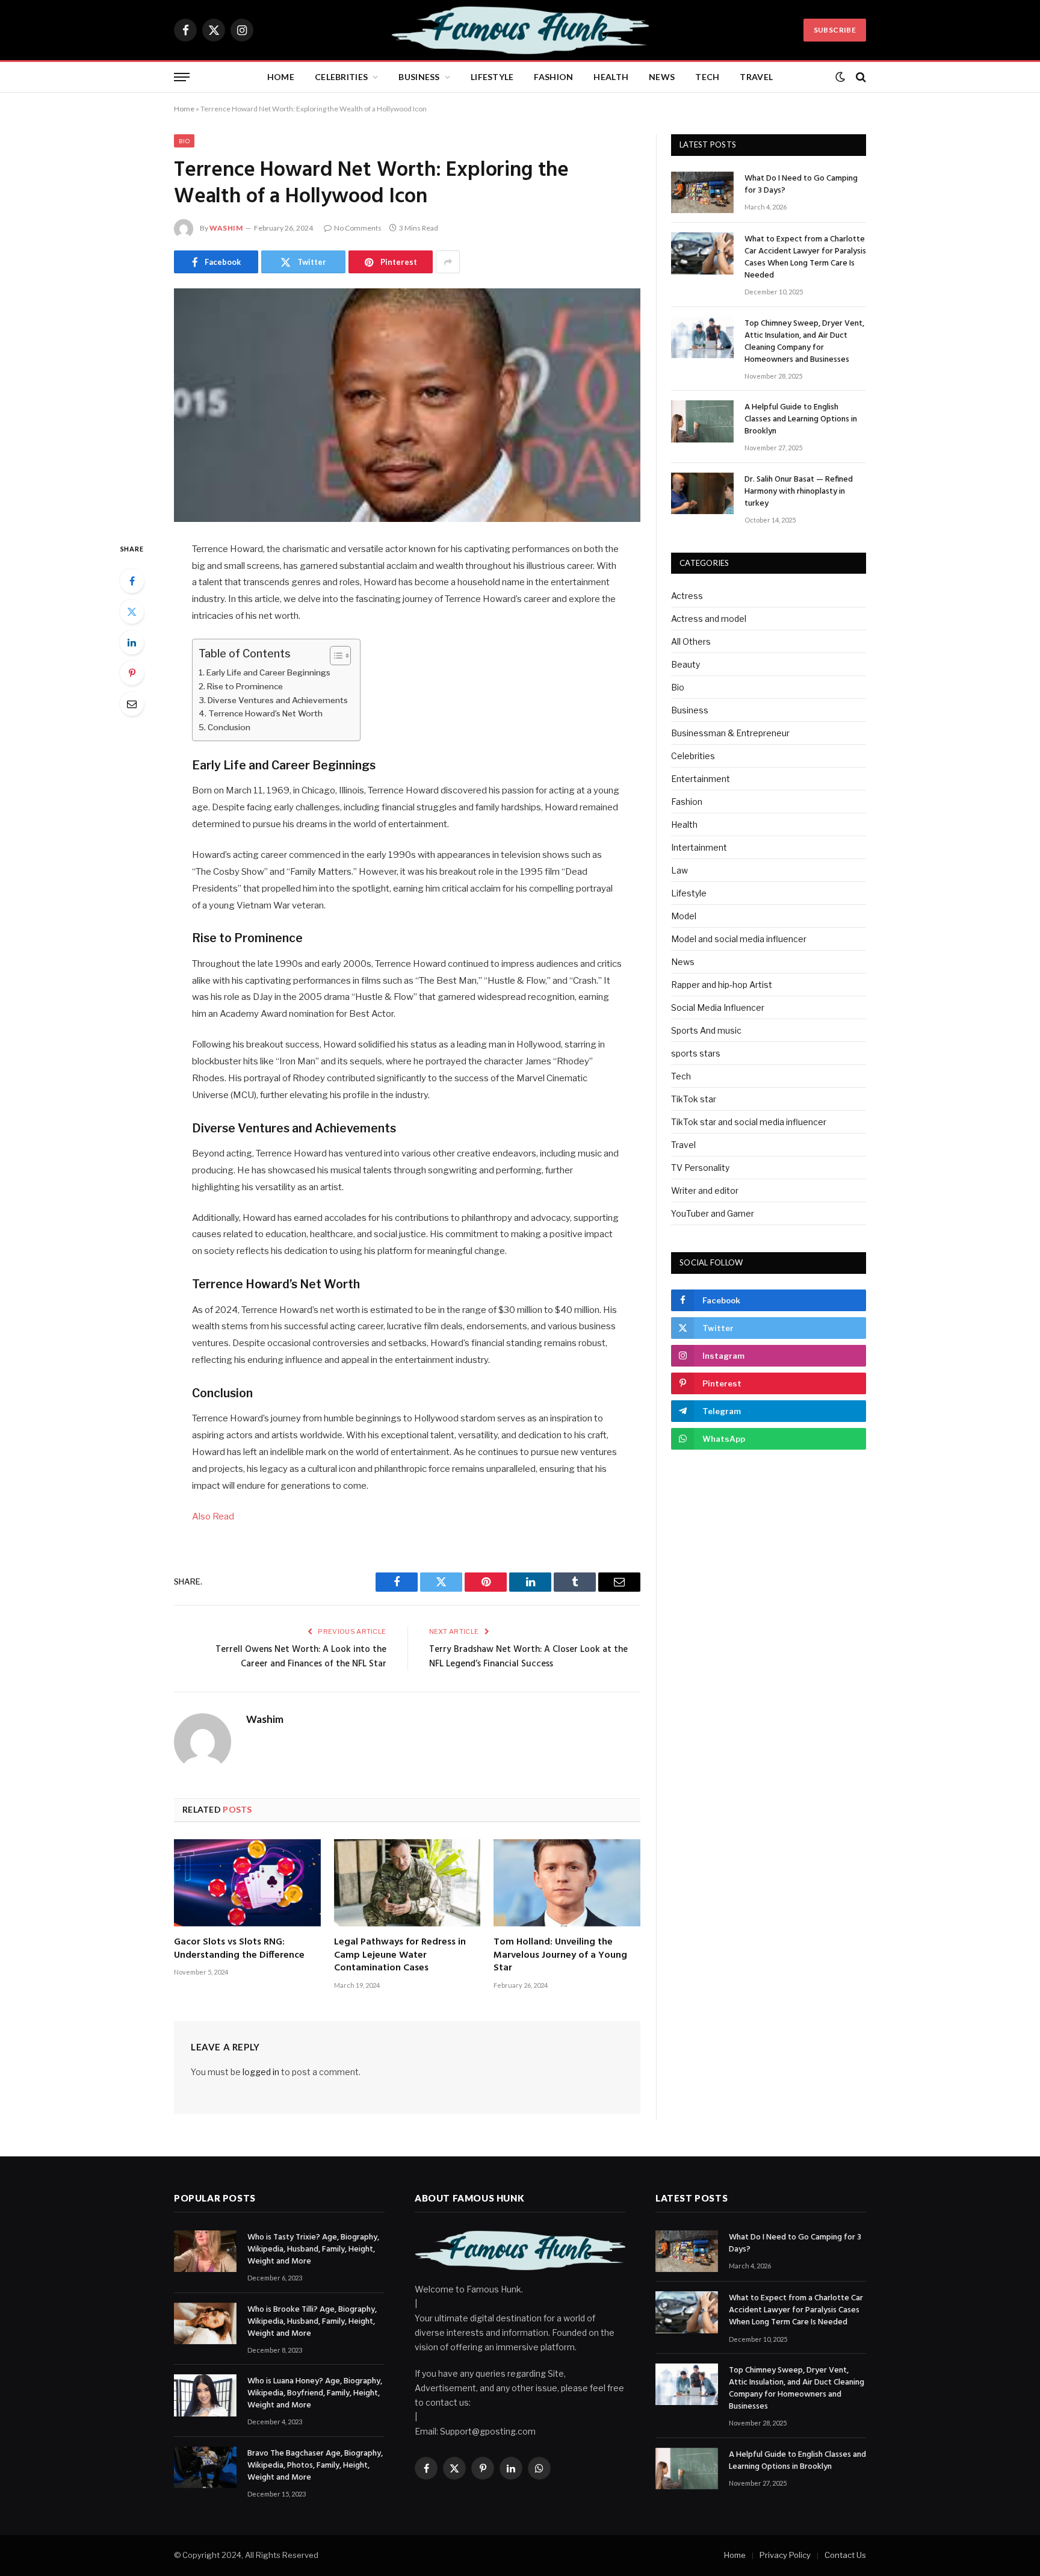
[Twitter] (132, 612)
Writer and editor (705, 1190)
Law (679, 870)
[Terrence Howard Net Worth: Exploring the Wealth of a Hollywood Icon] (407, 405)
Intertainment (699, 847)
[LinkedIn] (132, 642)
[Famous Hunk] (520, 30)
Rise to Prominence (245, 686)
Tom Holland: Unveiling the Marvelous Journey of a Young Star (560, 1956)
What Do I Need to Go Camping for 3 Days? (801, 185)
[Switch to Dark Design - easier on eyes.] (840, 77)
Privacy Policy (785, 2555)
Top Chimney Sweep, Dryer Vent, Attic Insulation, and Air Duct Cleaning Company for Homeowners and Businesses (804, 342)
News (662, 77)
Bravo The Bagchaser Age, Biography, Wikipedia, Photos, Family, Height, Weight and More (315, 2466)
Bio (184, 141)
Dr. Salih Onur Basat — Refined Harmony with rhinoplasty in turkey (799, 492)
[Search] (860, 77)
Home (281, 77)
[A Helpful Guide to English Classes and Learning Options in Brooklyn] (702, 421)
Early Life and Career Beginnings (268, 672)
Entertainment (701, 779)
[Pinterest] (132, 673)
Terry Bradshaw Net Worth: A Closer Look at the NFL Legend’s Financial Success (528, 1657)
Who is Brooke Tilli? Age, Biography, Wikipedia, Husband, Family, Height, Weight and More (312, 2322)
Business (419, 77)
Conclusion (229, 727)
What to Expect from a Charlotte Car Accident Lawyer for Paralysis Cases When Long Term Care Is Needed (805, 258)
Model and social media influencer (739, 939)
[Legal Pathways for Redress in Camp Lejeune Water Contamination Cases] (407, 1883)
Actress (687, 596)
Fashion (553, 77)
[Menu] (182, 77)
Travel (756, 77)
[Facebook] (132, 581)
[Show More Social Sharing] (448, 262)
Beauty (686, 664)
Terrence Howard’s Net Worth (265, 713)
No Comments (358, 228)
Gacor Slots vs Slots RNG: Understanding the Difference (239, 1949)
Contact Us (845, 2555)
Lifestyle (492, 77)
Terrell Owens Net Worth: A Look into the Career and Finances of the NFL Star (301, 1657)
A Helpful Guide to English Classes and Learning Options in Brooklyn (801, 420)
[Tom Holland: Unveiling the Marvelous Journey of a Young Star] (567, 1883)
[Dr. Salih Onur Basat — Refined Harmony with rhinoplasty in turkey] (702, 493)
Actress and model (709, 619)
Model (684, 916)
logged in (261, 2072)
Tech (707, 77)
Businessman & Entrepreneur (730, 733)
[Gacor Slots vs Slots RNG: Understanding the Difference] (247, 1883)
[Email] (132, 704)
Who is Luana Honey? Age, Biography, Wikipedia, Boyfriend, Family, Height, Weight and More (315, 2394)
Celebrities (341, 77)
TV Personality (700, 1168)
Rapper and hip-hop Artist (722, 985)
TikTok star (694, 1099)
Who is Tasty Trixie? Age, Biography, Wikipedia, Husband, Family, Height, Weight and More (313, 2250)
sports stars (696, 1053)
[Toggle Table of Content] (334, 656)
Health (611, 77)
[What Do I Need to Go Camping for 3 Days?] (702, 192)
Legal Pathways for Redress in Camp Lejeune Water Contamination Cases (400, 1956)
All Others (691, 641)
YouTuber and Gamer (713, 1213)
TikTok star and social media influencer (749, 1122)
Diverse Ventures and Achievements (278, 700)
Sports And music (706, 1030)
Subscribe (835, 30)
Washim (226, 228)
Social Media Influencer (718, 1007)
